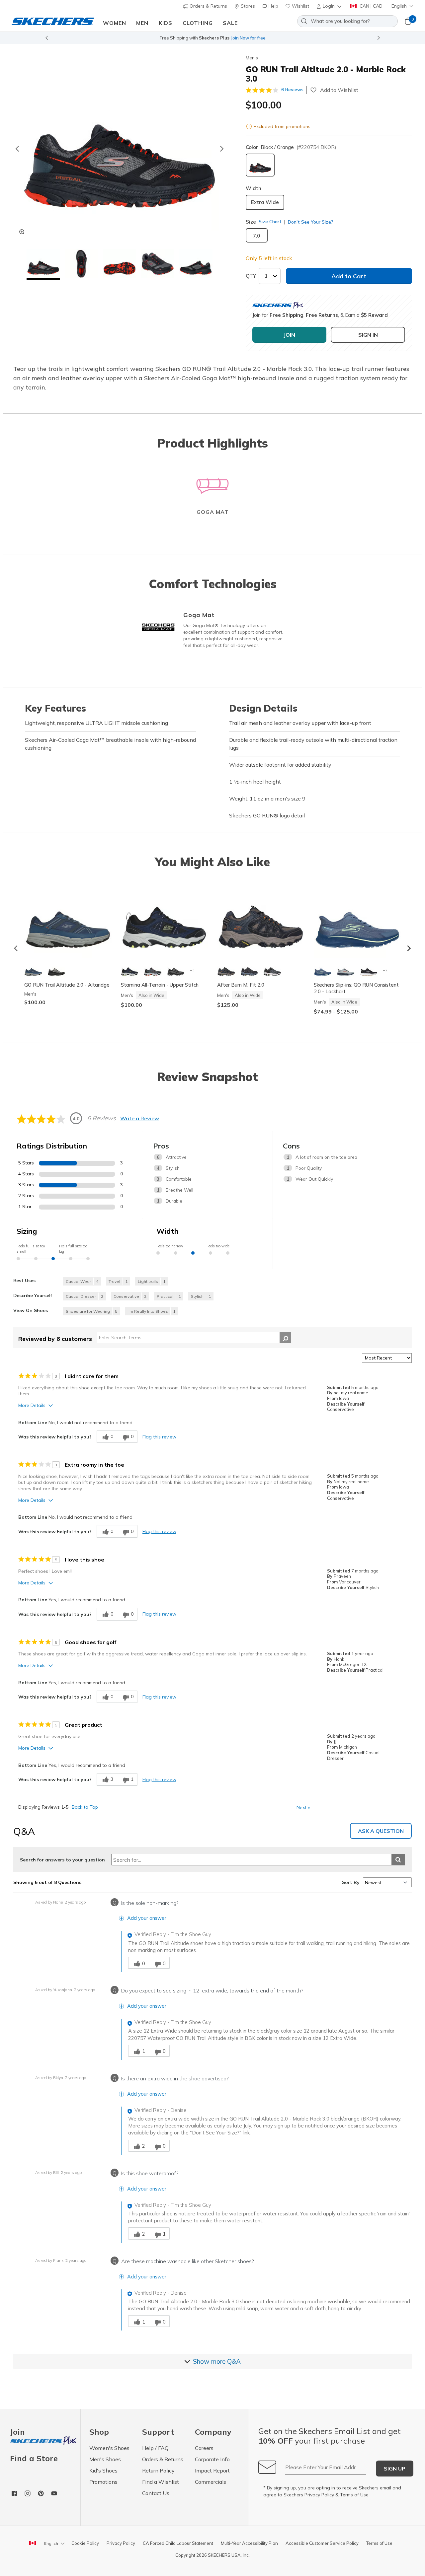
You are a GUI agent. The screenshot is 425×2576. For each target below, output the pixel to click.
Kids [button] (166, 23)
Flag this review (159, 1437)
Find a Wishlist (161, 2482)
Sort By (351, 1882)
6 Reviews (292, 90)
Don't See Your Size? (310, 222)
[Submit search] (398, 1860)
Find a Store (34, 2458)
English (399, 6)
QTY (251, 276)
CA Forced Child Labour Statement (178, 2543)
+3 (192, 970)
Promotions (103, 2482)
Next (303, 1807)
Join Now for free (248, 38)
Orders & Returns (208, 6)
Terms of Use (354, 2495)
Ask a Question (381, 1831)
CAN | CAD (370, 6)
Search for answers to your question (62, 1860)
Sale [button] (230, 23)
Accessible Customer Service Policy (322, 2543)
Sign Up (395, 2469)
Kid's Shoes (103, 2471)
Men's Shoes (105, 2459)
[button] (330, 6)
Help (273, 6)
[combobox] (347, 21)
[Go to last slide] (17, 149)
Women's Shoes (109, 2448)
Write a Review (140, 1118)
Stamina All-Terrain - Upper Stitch (160, 985)
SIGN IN (368, 335)
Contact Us (156, 2493)
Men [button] (142, 23)
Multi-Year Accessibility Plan (249, 2543)
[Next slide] (379, 38)
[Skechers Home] (53, 21)
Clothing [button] (198, 23)
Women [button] (115, 23)
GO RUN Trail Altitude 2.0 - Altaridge (67, 985)
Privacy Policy (319, 2495)
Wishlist (300, 6)
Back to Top (85, 1807)
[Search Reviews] (285, 1338)
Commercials (211, 2482)
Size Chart (270, 222)
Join (17, 2432)
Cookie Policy (85, 2543)
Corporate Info (212, 2459)
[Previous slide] (46, 38)
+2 (385, 970)
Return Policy (158, 2471)
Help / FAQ (155, 2448)
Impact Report (212, 2471)
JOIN (289, 335)
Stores (247, 6)
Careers (204, 2448)
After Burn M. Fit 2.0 (241, 985)
